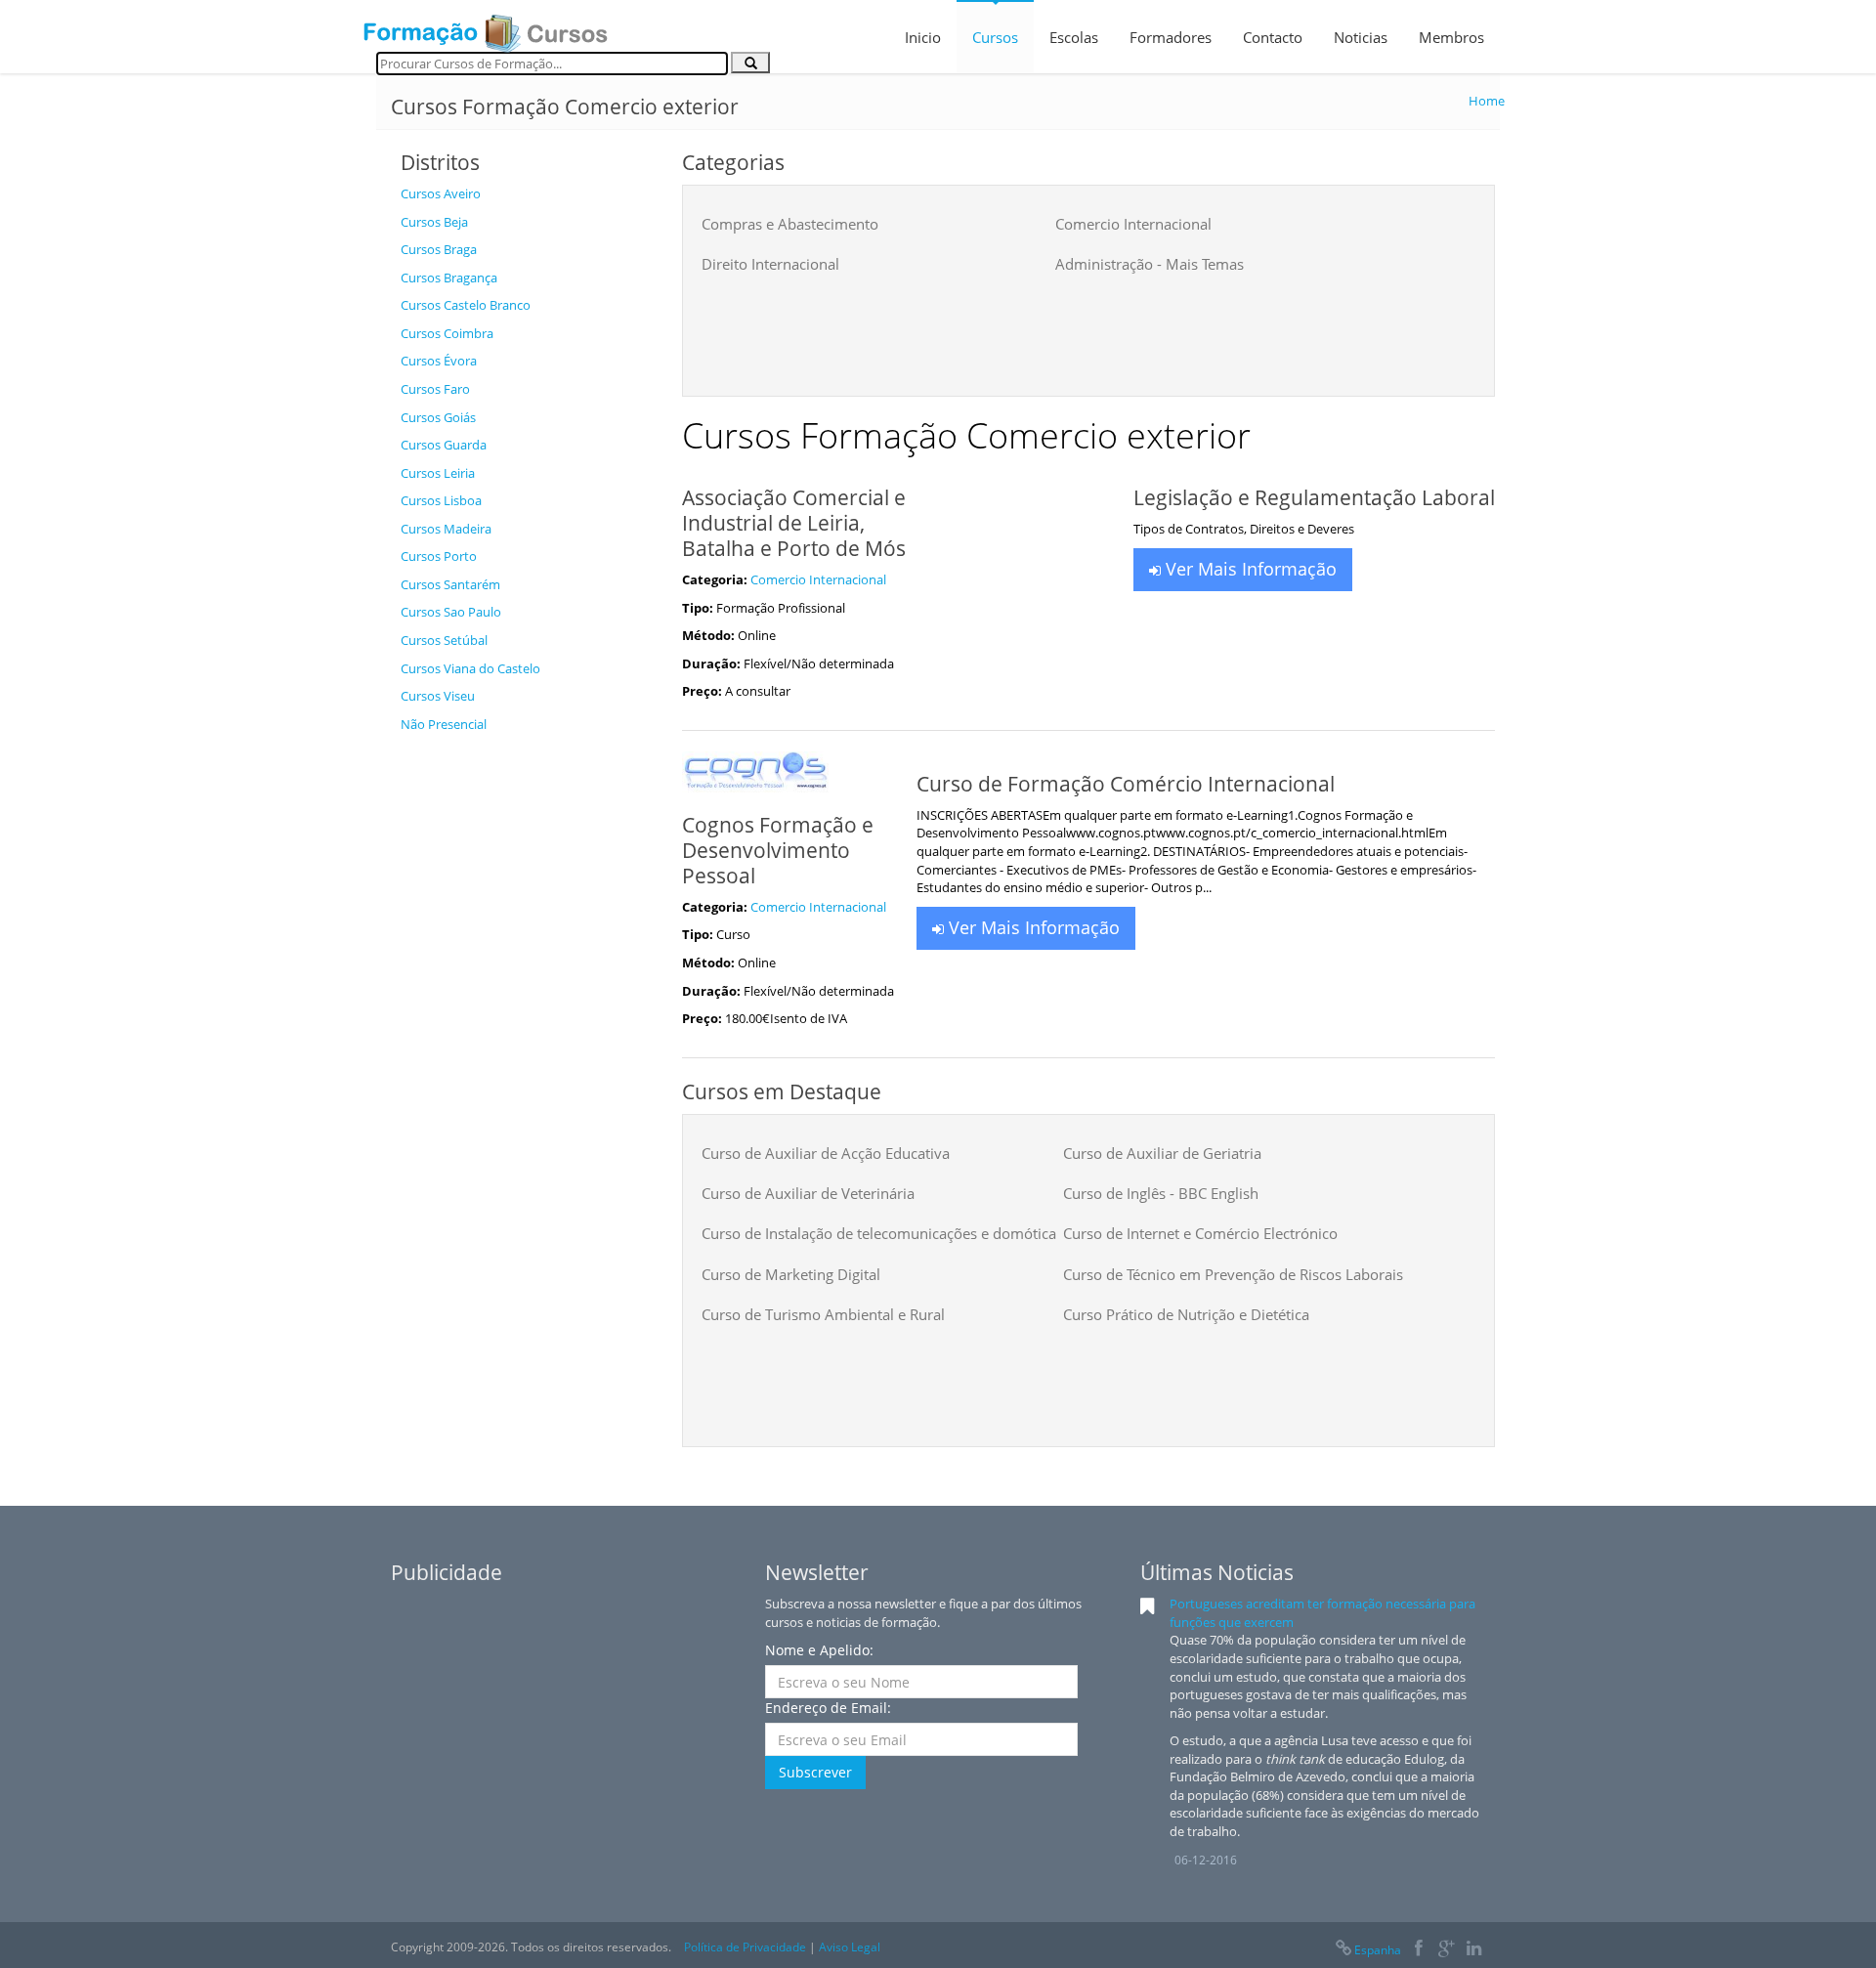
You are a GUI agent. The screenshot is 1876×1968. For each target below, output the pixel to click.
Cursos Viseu (438, 696)
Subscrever (815, 1772)
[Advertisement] (527, 1036)
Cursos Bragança (449, 278)
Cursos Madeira (446, 529)
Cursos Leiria (438, 473)
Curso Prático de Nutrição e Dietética (1186, 1314)
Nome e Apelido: (819, 1650)
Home (1487, 101)
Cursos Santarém (450, 584)
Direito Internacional (770, 264)
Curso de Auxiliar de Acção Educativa (826, 1153)
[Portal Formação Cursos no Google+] (1447, 1950)
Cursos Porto (439, 556)
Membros (1451, 37)
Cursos (995, 37)
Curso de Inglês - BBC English (1161, 1193)
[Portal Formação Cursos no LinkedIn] (1474, 1950)
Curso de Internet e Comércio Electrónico (1200, 1233)
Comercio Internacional (1133, 224)
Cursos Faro (435, 389)
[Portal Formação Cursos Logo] (486, 27)
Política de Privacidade (745, 1947)
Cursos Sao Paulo (451, 612)
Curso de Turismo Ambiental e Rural (823, 1314)
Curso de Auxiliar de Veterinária (808, 1193)
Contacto (1273, 37)
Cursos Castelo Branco (466, 305)
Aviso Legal (850, 1947)
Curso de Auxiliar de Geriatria (1162, 1153)
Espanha (1378, 1950)
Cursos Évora (439, 361)
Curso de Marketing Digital (791, 1274)
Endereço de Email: (828, 1708)
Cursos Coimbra (447, 333)
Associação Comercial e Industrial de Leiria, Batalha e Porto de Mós (794, 523)
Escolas (1074, 37)
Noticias (1361, 37)
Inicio (923, 37)
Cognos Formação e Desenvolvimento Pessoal (778, 850)
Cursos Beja (434, 222)
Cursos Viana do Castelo (470, 668)
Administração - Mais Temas (1150, 264)
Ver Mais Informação (1249, 569)
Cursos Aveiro (441, 193)
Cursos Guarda (444, 445)
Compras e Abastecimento (790, 224)
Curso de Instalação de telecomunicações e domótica (879, 1233)
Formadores (1171, 37)
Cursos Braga (439, 249)
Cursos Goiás (438, 417)
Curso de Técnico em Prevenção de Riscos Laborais (1233, 1274)
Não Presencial (444, 724)
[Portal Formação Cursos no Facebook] (1418, 1950)
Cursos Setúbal (444, 640)
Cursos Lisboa (441, 500)
